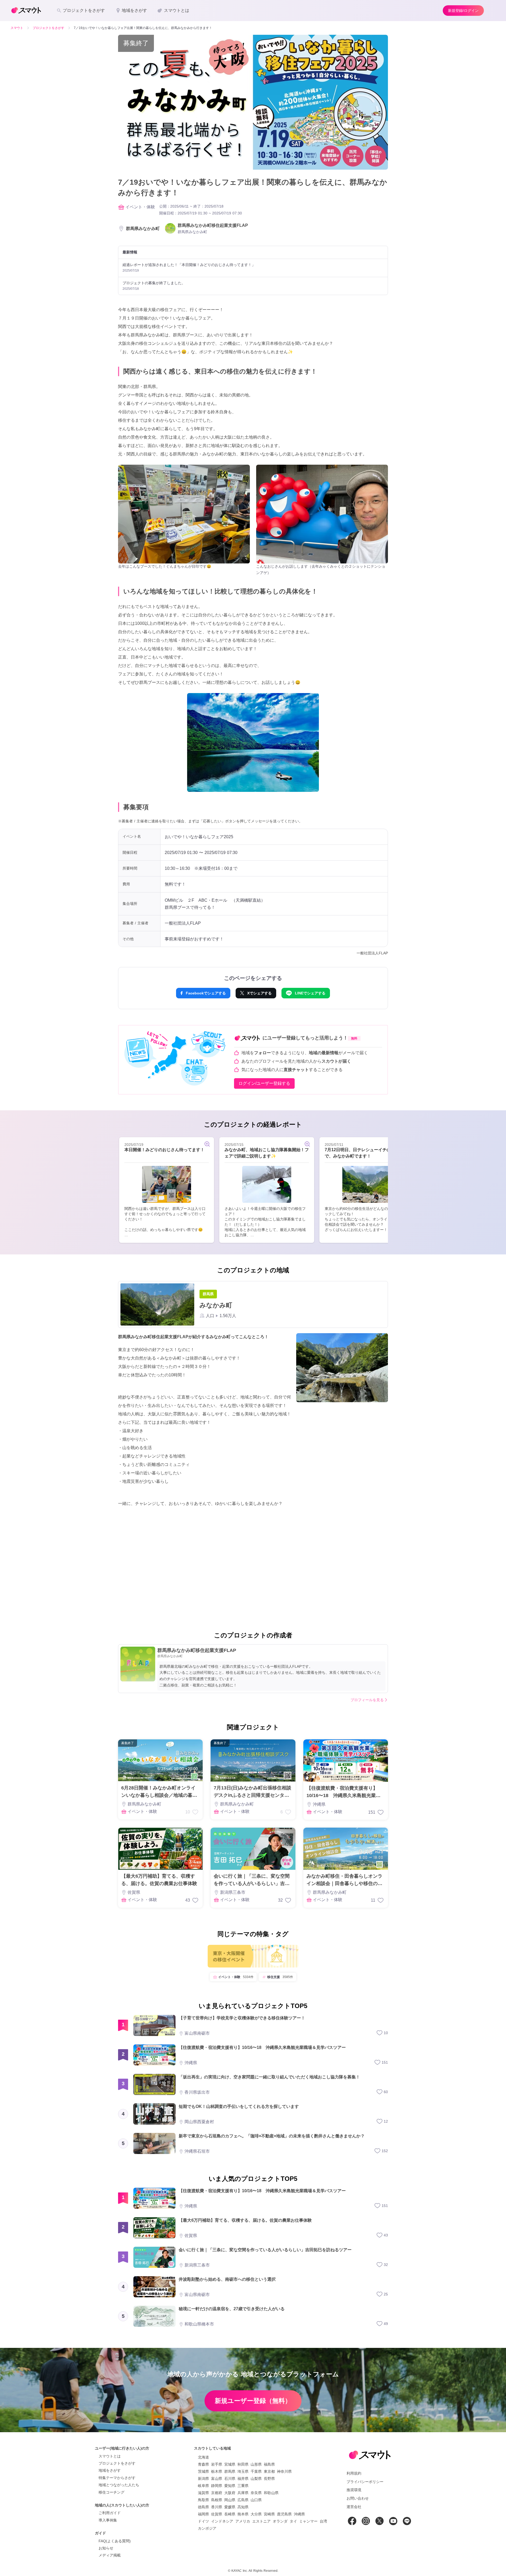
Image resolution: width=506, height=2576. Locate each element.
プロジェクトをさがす (117, 2463)
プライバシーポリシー (365, 2482)
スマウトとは (110, 2456)
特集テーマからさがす (117, 2478)
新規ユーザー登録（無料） (253, 2401)
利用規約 (354, 2473)
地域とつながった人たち (119, 2485)
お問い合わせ (358, 2498)
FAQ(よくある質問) (115, 2541)
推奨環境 (354, 2490)
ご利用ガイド (110, 2513)
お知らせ (106, 2548)
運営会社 (354, 2507)
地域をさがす (110, 2470)
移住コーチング (111, 2492)
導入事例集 (108, 2520)
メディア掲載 (110, 2555)
